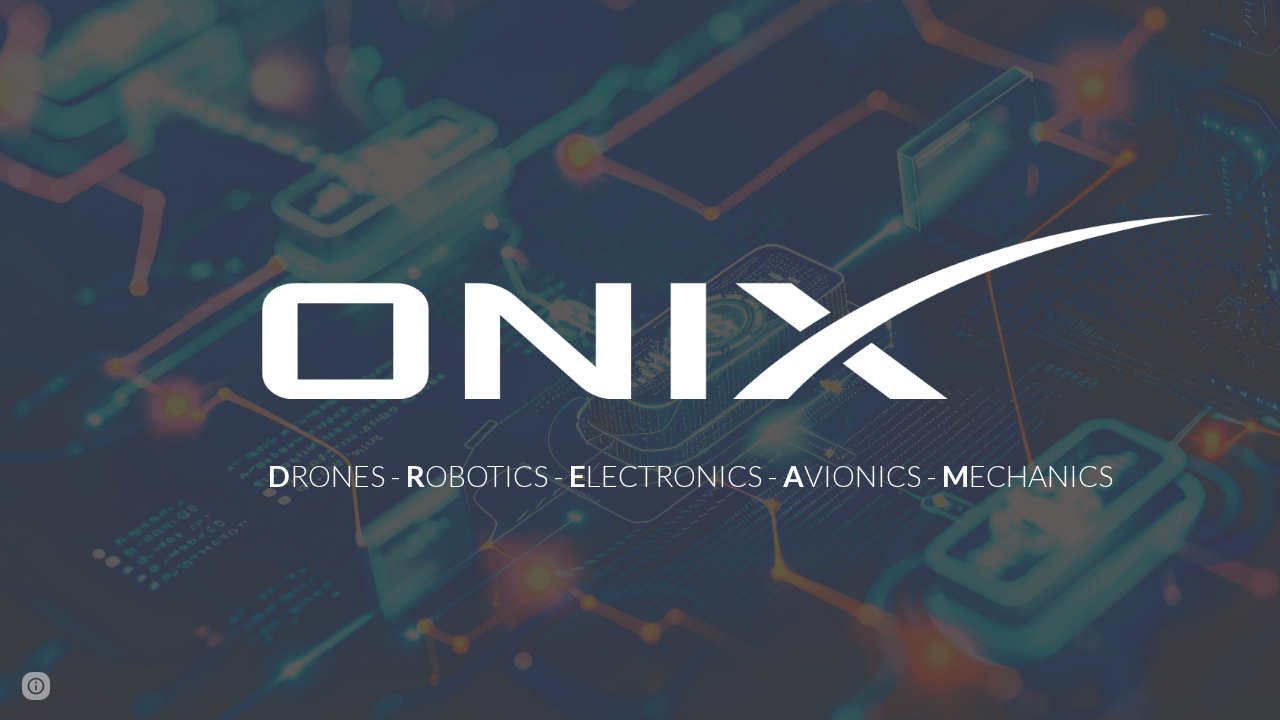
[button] (36, 686)
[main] (738, 453)
